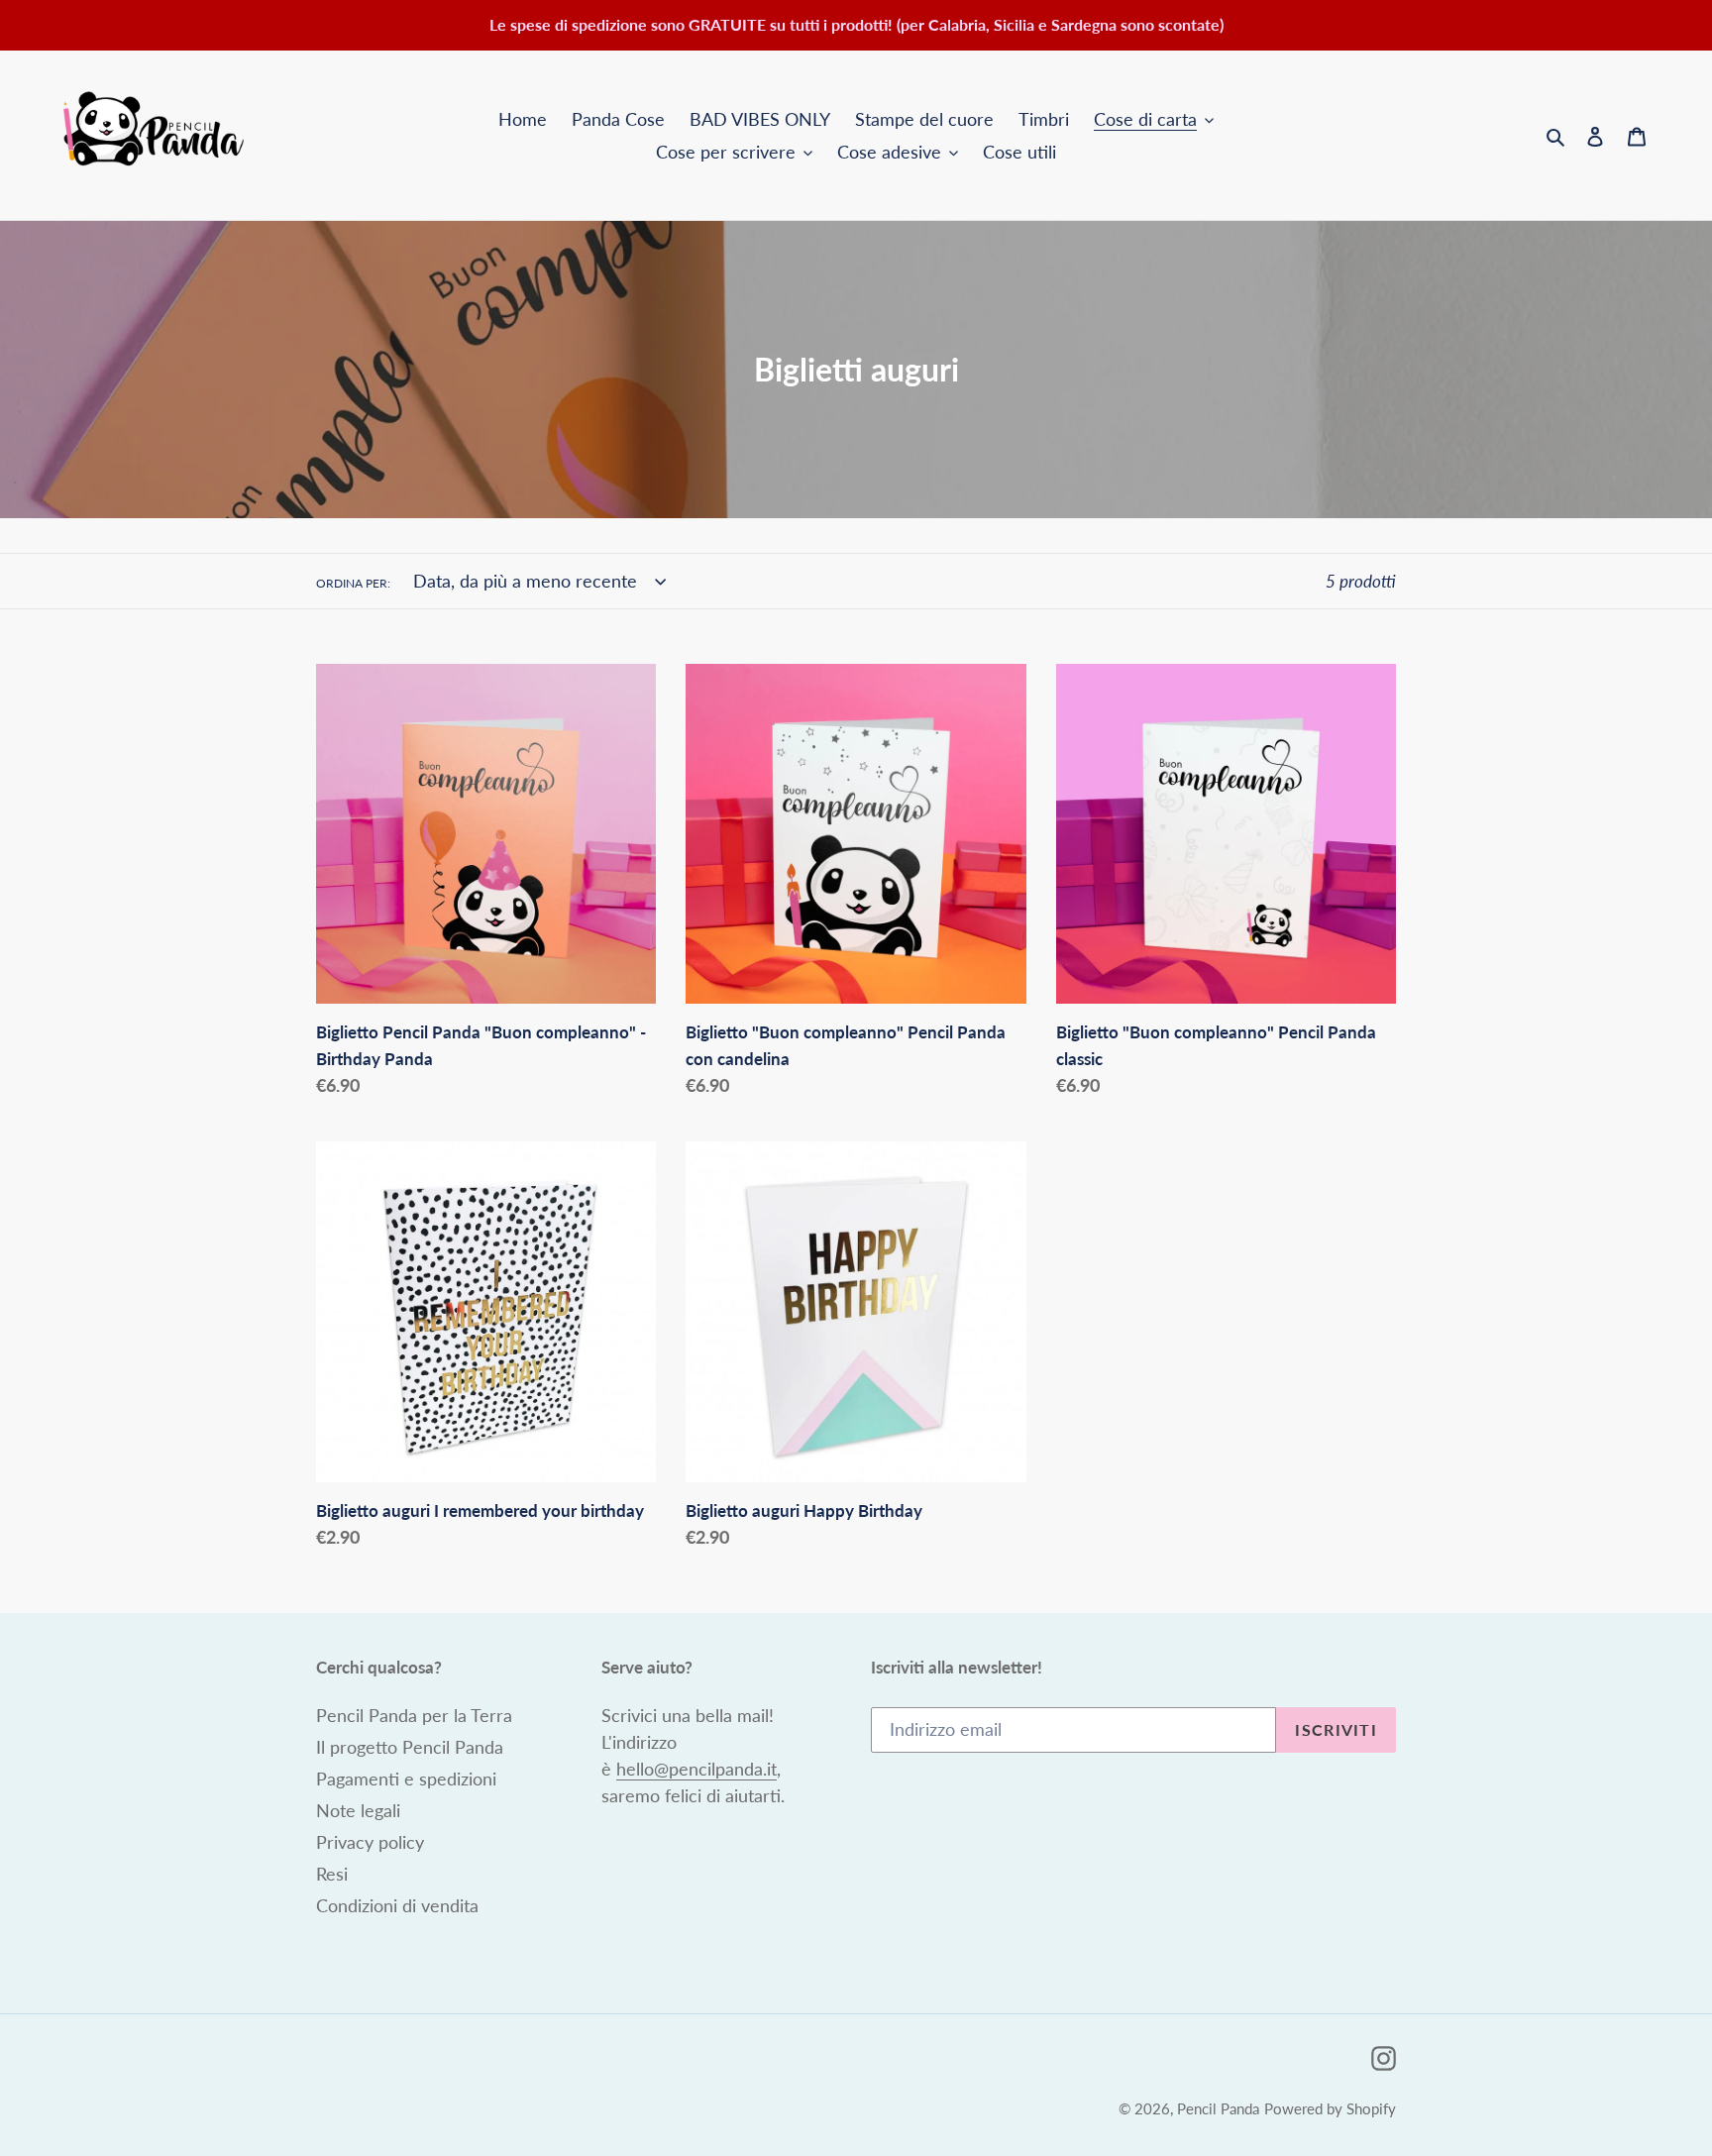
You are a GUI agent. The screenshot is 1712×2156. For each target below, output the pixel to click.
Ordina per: (353, 583)
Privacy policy (370, 1842)
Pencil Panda (1218, 2108)
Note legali (358, 1810)
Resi (332, 1874)
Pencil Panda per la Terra (414, 1715)
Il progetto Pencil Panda (410, 1747)
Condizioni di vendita (397, 1905)
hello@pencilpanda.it (696, 1769)
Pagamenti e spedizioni (406, 1779)
